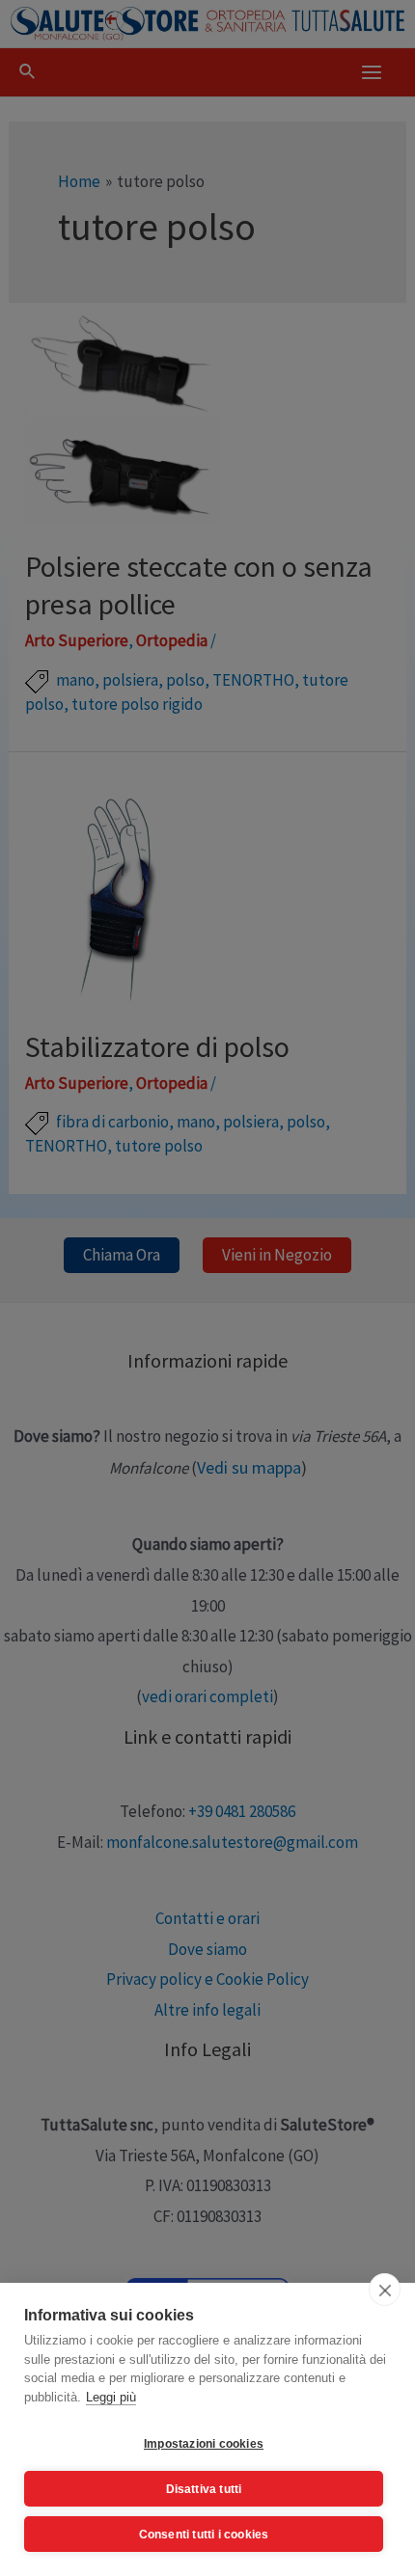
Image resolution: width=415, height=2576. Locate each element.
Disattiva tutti (204, 2489)
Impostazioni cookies (204, 2444)
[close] (385, 2290)
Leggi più (111, 2397)
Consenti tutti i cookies (204, 2535)
